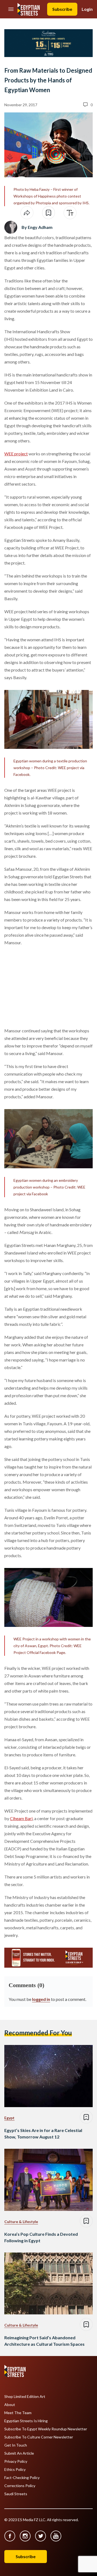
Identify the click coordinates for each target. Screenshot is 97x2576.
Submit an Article (19, 2453)
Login (87, 9)
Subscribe (62, 9)
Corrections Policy (20, 2486)
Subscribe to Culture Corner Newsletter (39, 2437)
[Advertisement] (46, 986)
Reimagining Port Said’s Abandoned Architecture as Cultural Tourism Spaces (44, 2341)
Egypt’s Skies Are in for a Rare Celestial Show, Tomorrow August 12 (43, 2133)
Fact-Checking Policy (22, 2478)
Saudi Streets (16, 2494)
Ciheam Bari (21, 1818)
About (10, 2405)
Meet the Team (18, 2413)
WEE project (16, 454)
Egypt (9, 2118)
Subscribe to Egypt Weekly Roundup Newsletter (46, 2429)
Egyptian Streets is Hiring (26, 2421)
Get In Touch (16, 2445)
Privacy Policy (16, 2461)
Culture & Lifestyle (21, 2222)
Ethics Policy (15, 2470)
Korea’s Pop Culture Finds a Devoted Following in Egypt (41, 2237)
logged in (41, 1999)
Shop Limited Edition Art (25, 2397)
